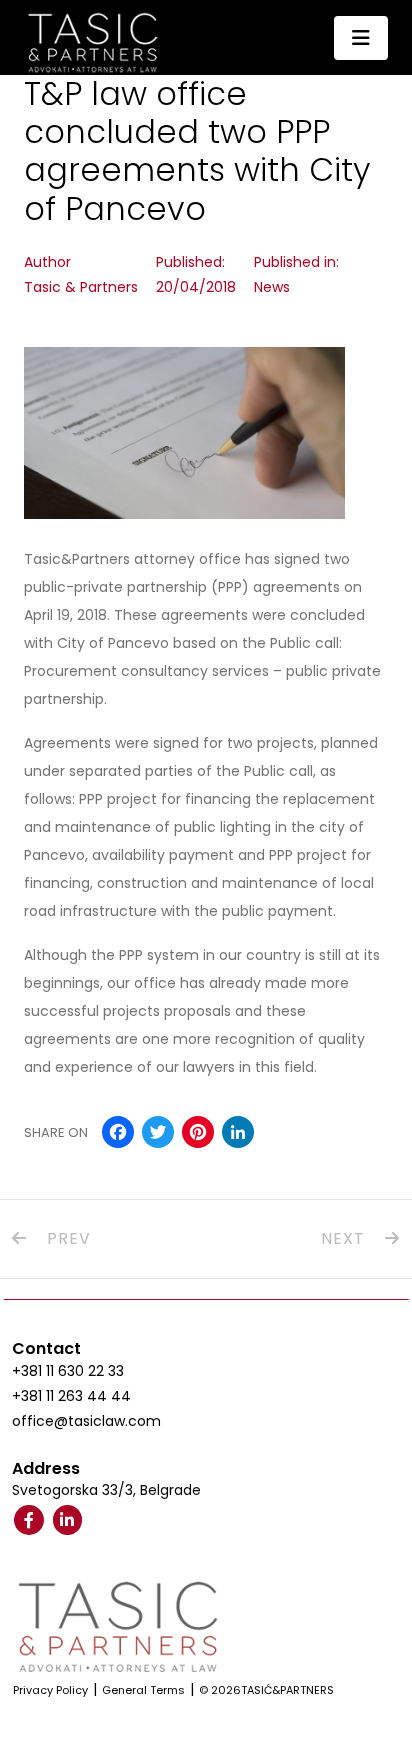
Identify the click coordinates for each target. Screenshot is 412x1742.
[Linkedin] (68, 1520)
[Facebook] (29, 1520)
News (272, 287)
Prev (66, 1238)
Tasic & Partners (81, 287)
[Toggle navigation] (361, 38)
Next (345, 1238)
